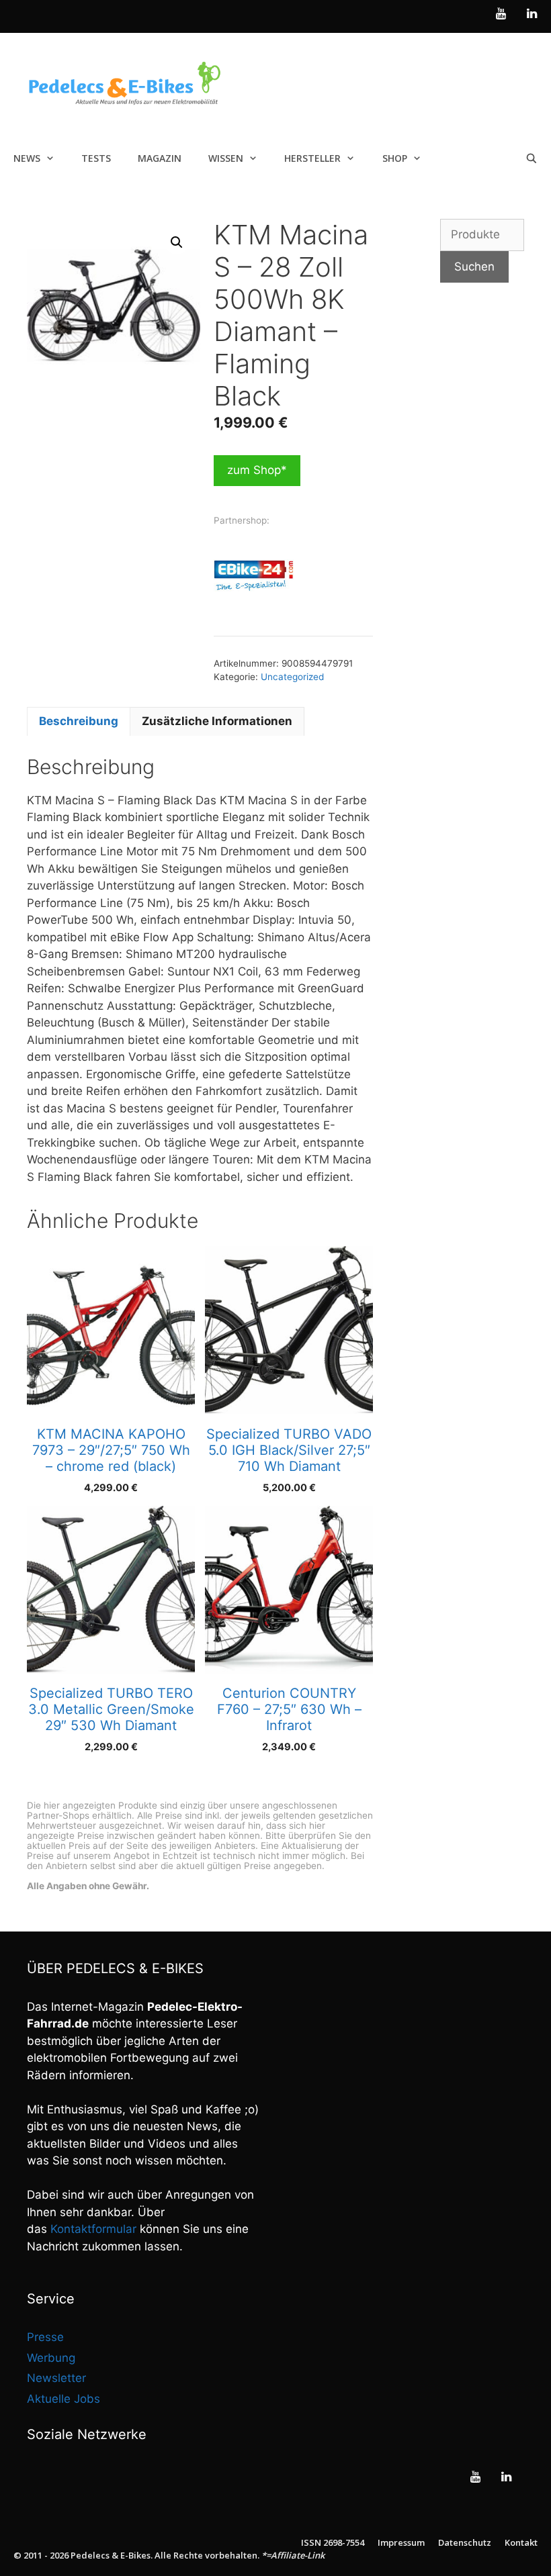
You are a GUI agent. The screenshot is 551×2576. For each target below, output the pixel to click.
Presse (45, 2337)
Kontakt (521, 2542)
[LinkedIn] (532, 14)
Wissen (226, 158)
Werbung (51, 2358)
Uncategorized (292, 677)
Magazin (160, 158)
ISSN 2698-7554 (333, 2542)
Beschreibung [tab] (79, 721)
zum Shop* (257, 470)
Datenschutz (465, 2542)
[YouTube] (501, 14)
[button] (177, 242)
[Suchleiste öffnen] (532, 158)
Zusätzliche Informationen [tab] (217, 721)
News (27, 158)
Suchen (474, 267)
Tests (96, 158)
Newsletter (56, 2378)
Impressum (401, 2542)
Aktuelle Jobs (63, 2399)
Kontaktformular (93, 2229)
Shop (395, 158)
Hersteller (312, 158)
